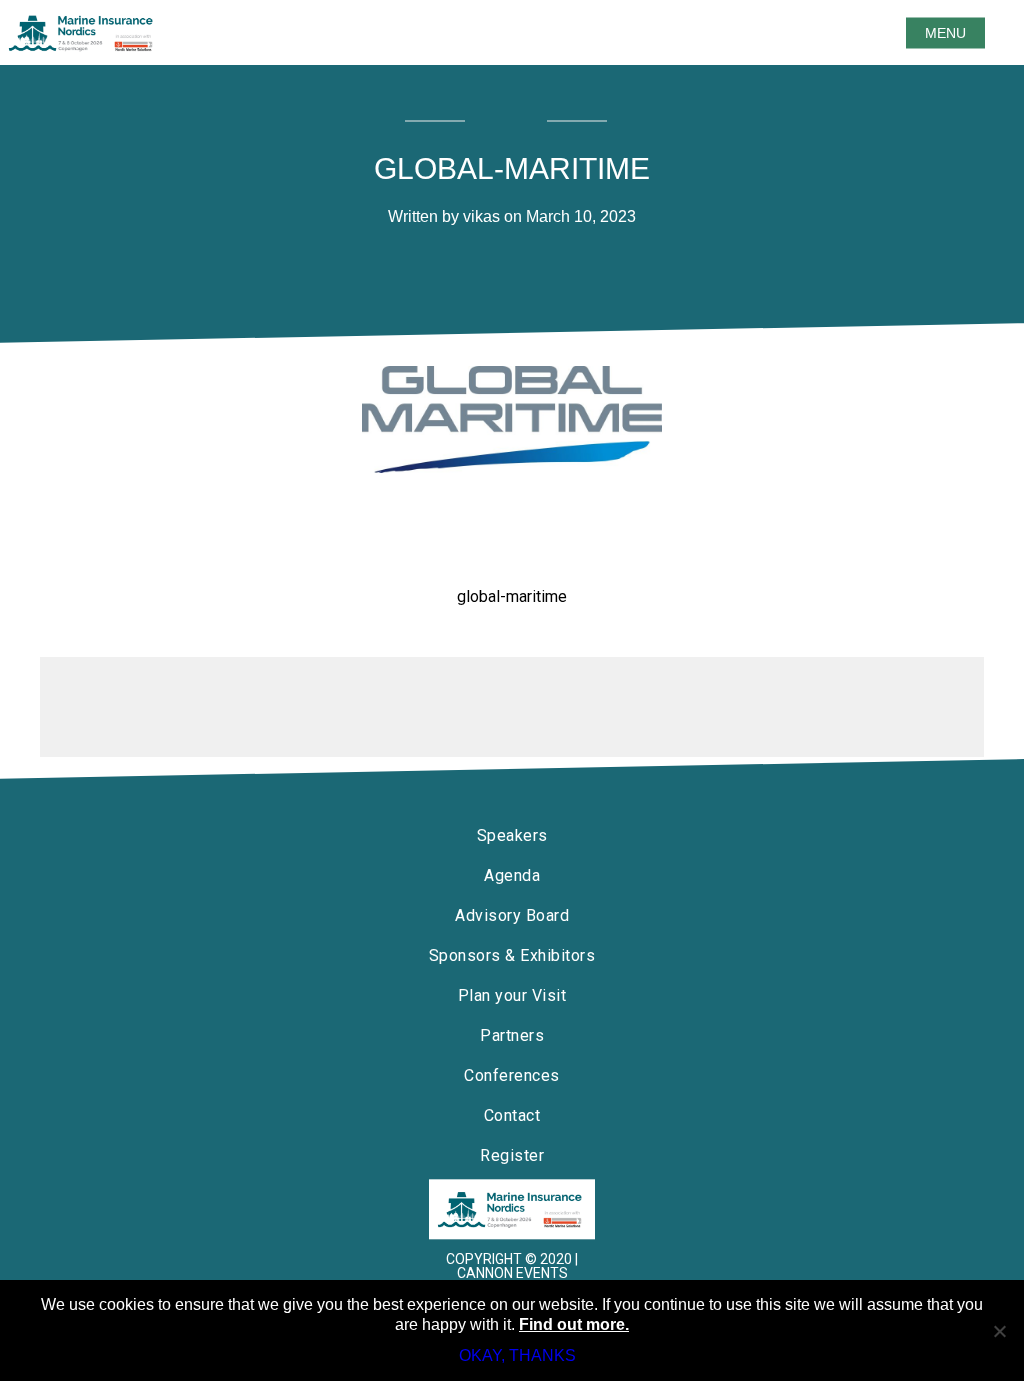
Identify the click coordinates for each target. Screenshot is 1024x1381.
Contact (512, 1115)
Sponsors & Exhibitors (512, 955)
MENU (945, 33)
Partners (512, 1035)
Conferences (512, 1075)
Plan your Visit (512, 995)
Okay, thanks (517, 1355)
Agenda (512, 875)
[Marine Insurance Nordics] (512, 1209)
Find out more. (574, 1324)
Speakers (512, 835)
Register (512, 1155)
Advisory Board (512, 915)
